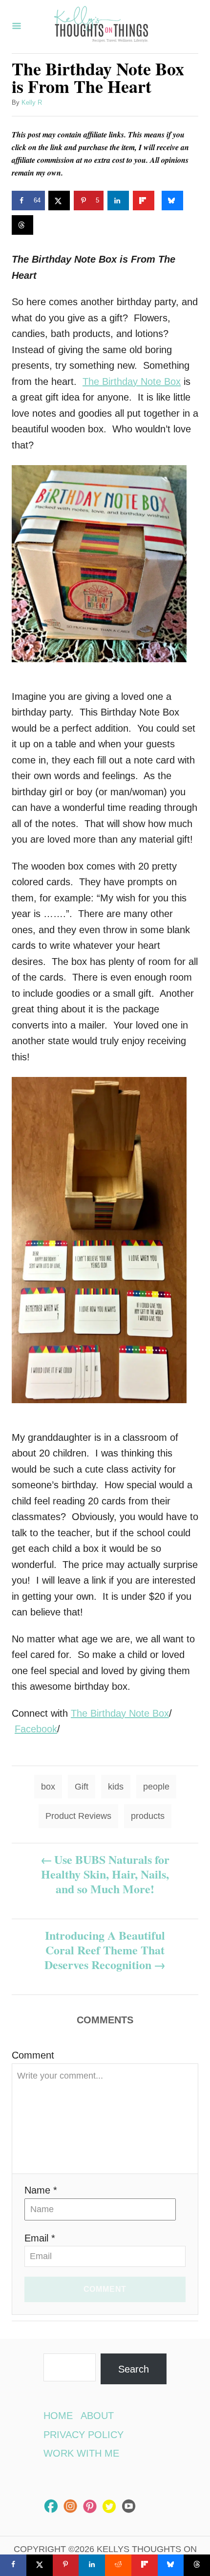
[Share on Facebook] (13, 2565)
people (156, 1787)
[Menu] (17, 27)
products (148, 1816)
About (97, 2416)
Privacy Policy (84, 2435)
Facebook (36, 1729)
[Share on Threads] (22, 225)
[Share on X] (59, 201)
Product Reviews (78, 1816)
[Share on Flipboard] (144, 201)
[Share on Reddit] (118, 2565)
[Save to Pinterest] (66, 2565)
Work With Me (81, 2453)
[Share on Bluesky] (172, 201)
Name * (41, 2190)
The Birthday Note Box (132, 381)
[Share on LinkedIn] (118, 201)
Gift (82, 1787)
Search (134, 2369)
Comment (33, 2055)
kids (116, 1787)
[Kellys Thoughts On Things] (101, 27)
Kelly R (32, 102)
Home (58, 2416)
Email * (40, 2238)
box (48, 1787)
